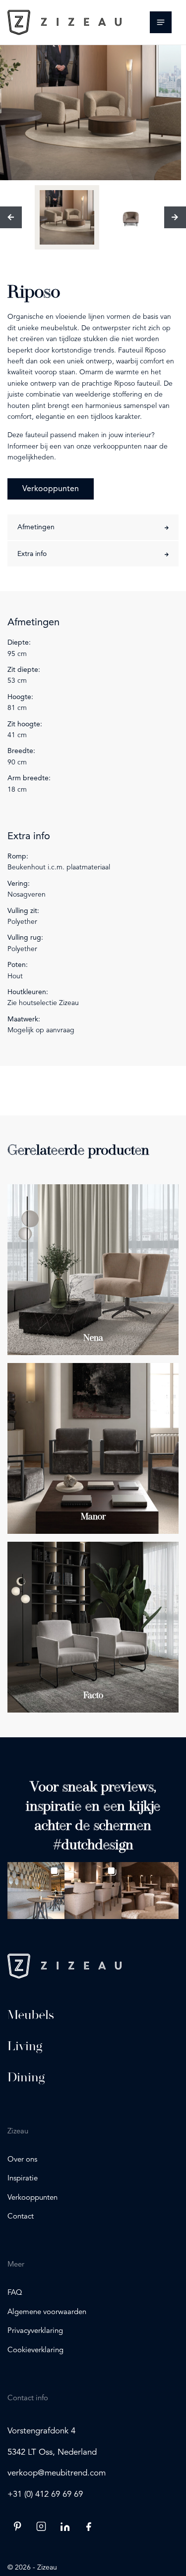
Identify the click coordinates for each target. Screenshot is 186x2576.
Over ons (22, 2160)
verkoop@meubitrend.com (57, 2473)
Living (25, 2046)
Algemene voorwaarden (47, 2312)
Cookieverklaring (35, 2350)
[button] (36, 1891)
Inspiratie (23, 2179)
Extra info (32, 554)
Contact (21, 2217)
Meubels (31, 2015)
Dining (26, 2077)
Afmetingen (36, 527)
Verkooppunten (51, 489)
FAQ (15, 2293)
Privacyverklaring (35, 2331)
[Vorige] (11, 217)
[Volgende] (175, 217)
